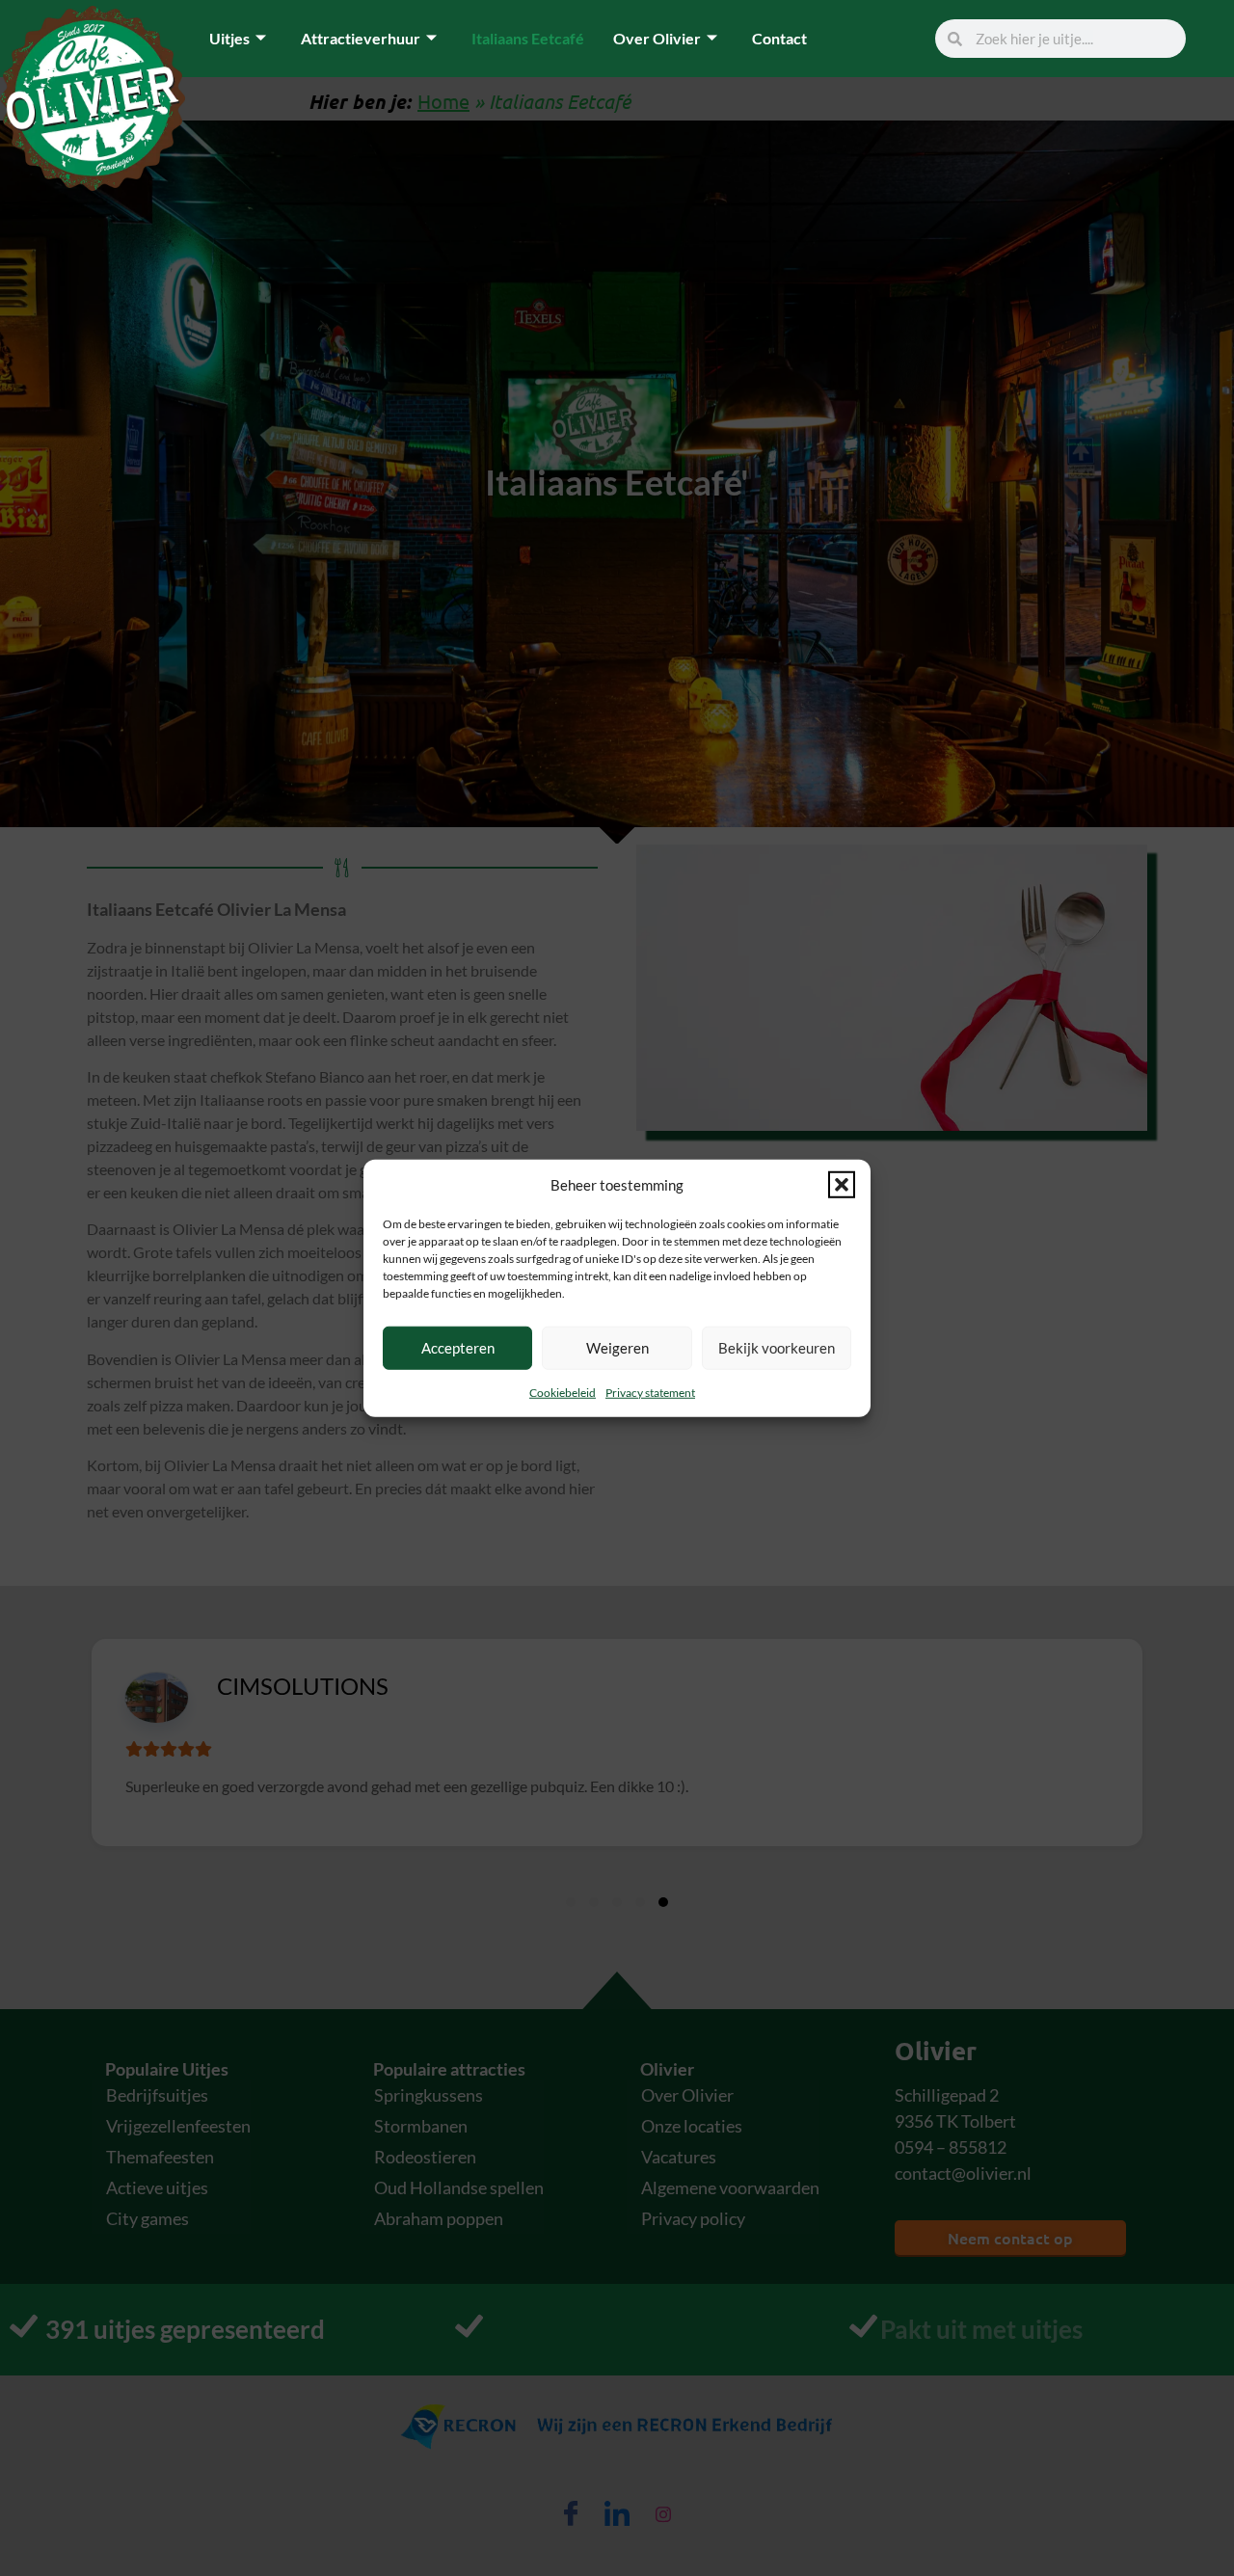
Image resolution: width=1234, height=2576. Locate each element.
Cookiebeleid (563, 1392)
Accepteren (458, 1348)
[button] (842, 1185)
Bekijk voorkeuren (777, 1348)
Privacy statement (650, 1392)
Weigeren (617, 1348)
